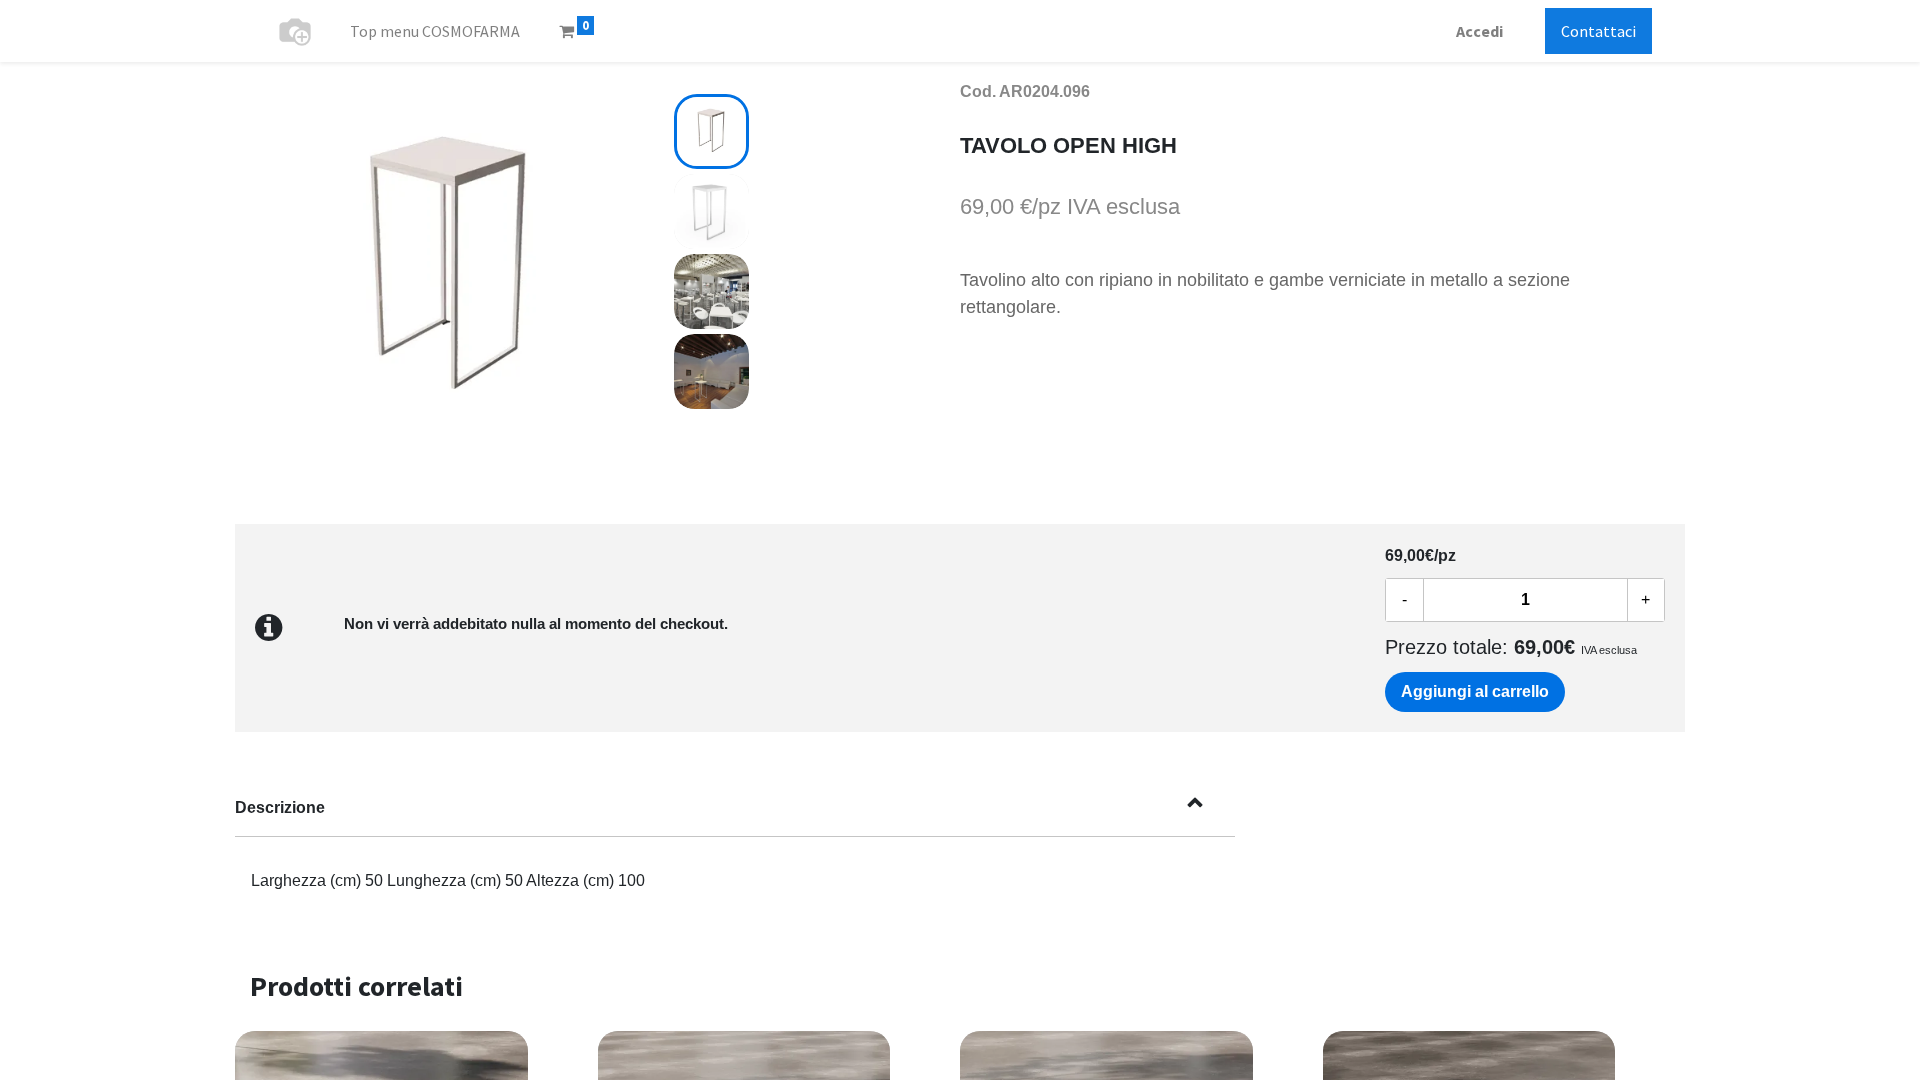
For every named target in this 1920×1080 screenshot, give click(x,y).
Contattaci (1598, 31)
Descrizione (280, 807)
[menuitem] (435, 31)
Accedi (1479, 31)
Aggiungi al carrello (1475, 691)
